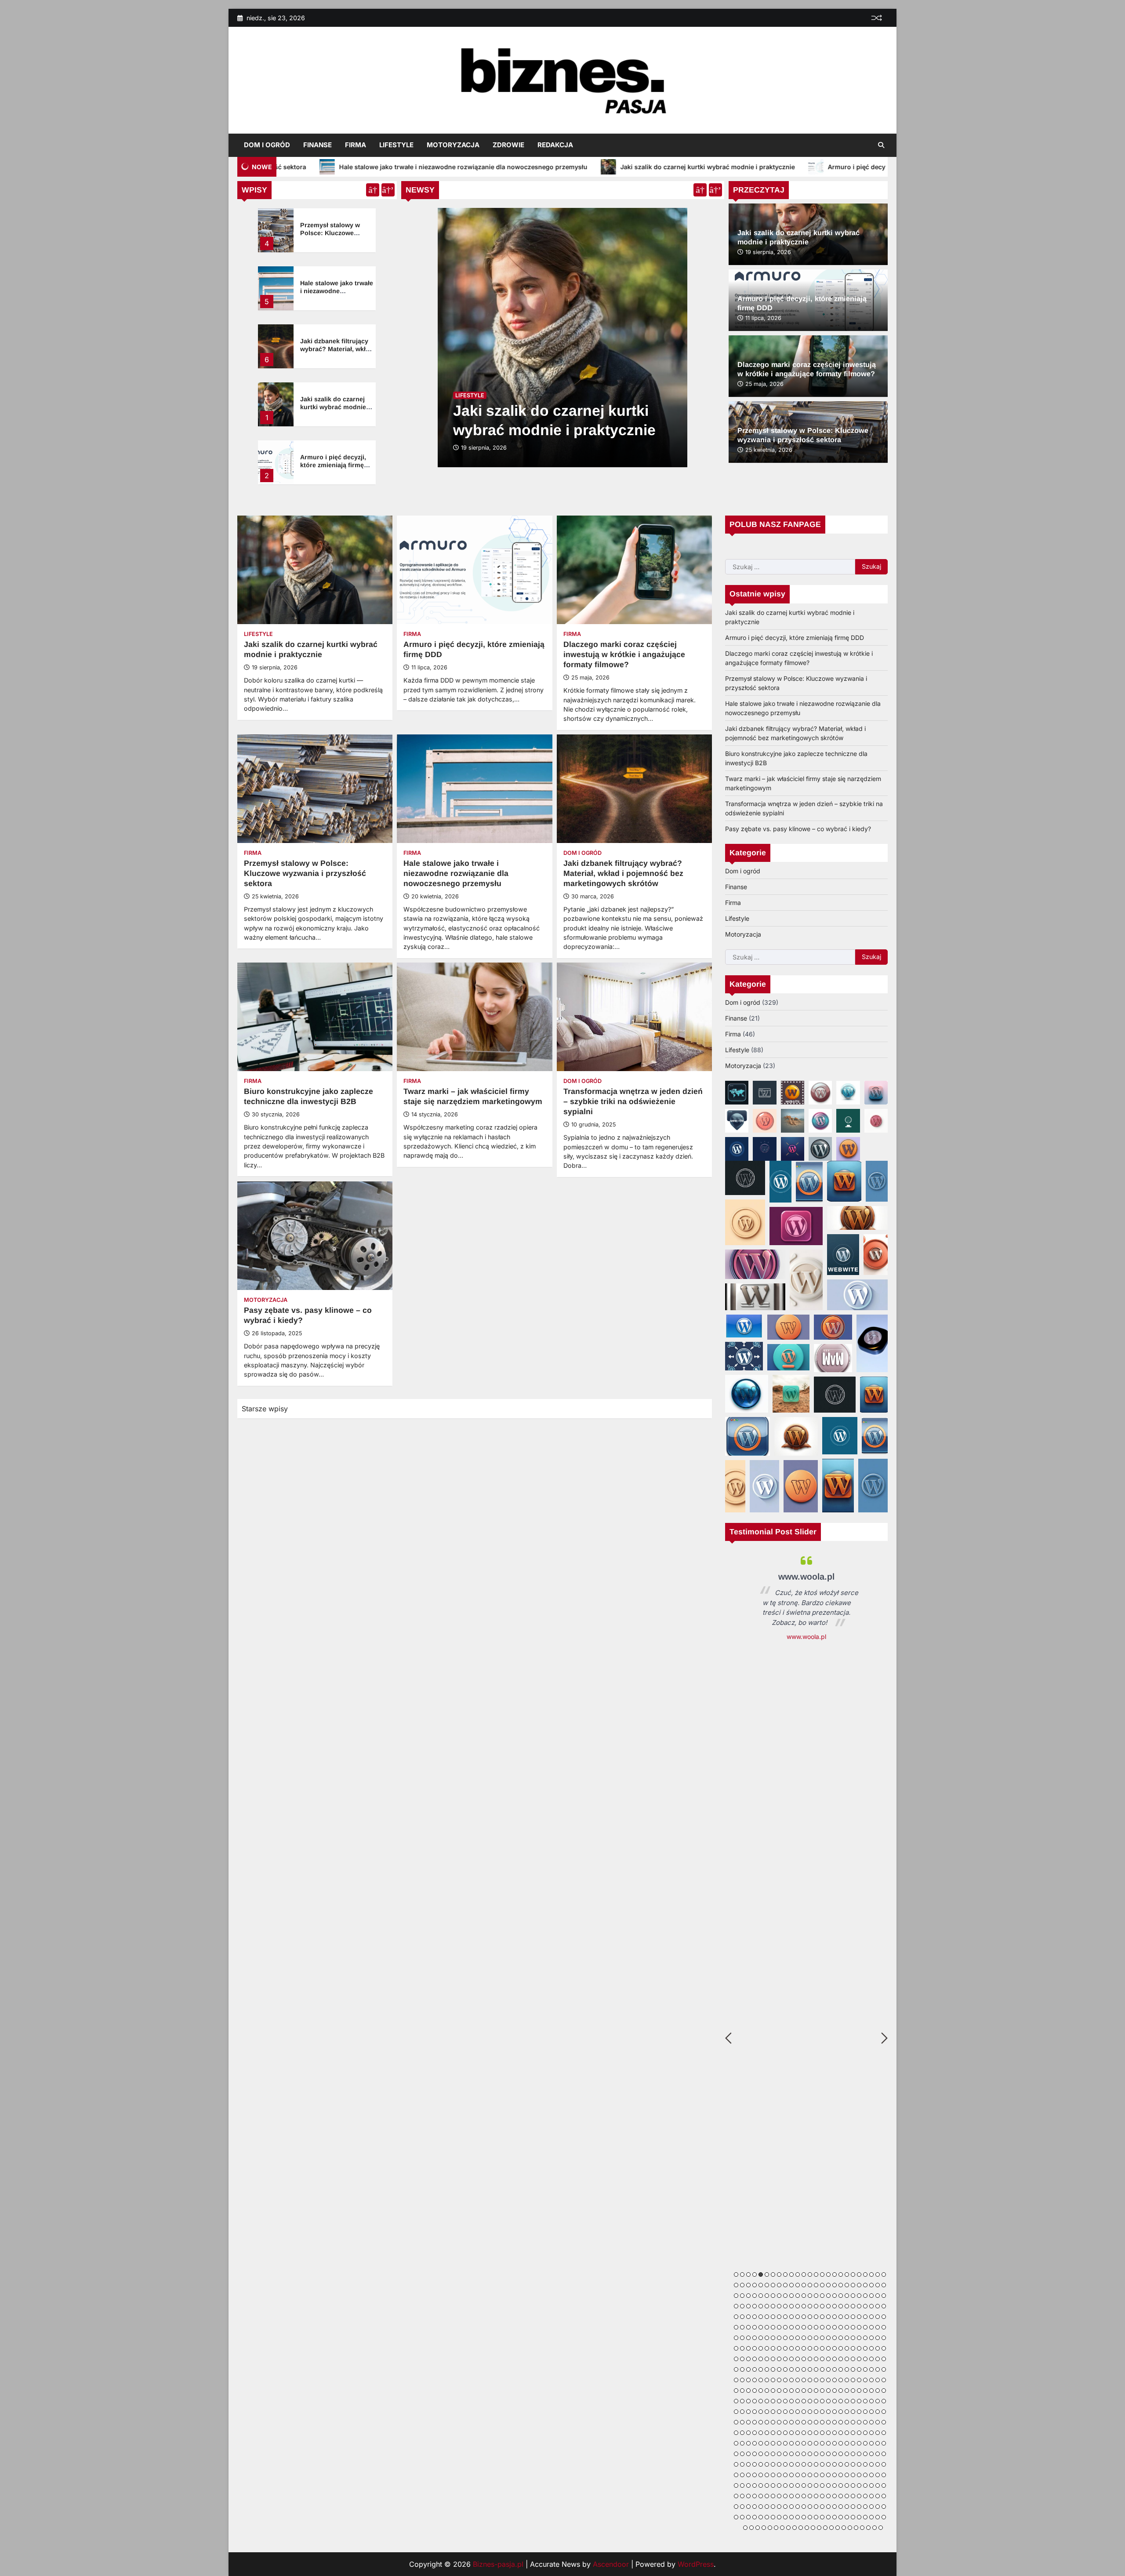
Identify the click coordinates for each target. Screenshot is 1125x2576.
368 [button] (755, 2422)
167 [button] (798, 2338)
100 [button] (865, 2306)
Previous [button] (728, 2038)
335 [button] (871, 2401)
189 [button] (773, 2348)
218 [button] (791, 2359)
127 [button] (871, 2317)
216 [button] (779, 2359)
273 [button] (810, 2380)
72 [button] (853, 2296)
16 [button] (828, 2274)
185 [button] (748, 2348)
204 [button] (865, 2348)
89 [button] (798, 2306)
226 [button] (841, 2359)
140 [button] (791, 2327)
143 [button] (810, 2327)
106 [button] (742, 2317)
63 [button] (798, 2296)
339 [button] (736, 2412)
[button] (737, 1093)
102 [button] (878, 2306)
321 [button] (785, 2401)
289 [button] (748, 2391)
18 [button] (841, 2274)
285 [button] (884, 2380)
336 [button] (878, 2401)
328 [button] (828, 2401)
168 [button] (804, 2338)
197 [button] (822, 2348)
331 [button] (847, 2401)
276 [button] (828, 2380)
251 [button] (835, 2369)
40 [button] (816, 2285)
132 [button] (742, 2327)
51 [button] (884, 2285)
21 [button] (859, 2274)
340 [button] (742, 2412)
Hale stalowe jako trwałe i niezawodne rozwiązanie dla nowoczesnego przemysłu (456, 873)
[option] (317, 233)
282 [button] (865, 2380)
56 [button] (755, 2296)
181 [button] (884, 2338)
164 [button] (779, 2338)
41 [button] (822, 2285)
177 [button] (859, 2338)
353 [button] (822, 2412)
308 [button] (865, 2391)
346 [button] (779, 2412)
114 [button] (791, 2317)
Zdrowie (508, 145)
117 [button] (810, 2317)
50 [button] (878, 2285)
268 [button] (779, 2380)
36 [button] (791, 2285)
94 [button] (828, 2306)
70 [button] (841, 2296)
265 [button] (761, 2380)
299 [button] (810, 2391)
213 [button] (761, 2359)
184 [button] (742, 2348)
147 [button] (835, 2327)
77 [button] (884, 2296)
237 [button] (748, 2369)
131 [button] (736, 2327)
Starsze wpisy (265, 1409)
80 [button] (742, 2306)
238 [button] (755, 2369)
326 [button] (816, 2401)
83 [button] (761, 2306)
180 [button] (878, 2338)
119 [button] (822, 2317)
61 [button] (785, 2296)
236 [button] (742, 2369)
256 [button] (865, 2369)
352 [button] (816, 2412)
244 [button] (791, 2369)
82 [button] (755, 2306)
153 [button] (871, 2327)
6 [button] (767, 2274)
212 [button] (755, 2359)
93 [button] (822, 2306)
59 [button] (773, 2296)
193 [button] (798, 2348)
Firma (356, 145)
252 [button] (841, 2369)
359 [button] (859, 2412)
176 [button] (853, 2338)
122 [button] (841, 2317)
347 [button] (785, 2412)
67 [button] (822, 2296)
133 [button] (748, 2327)
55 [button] (748, 2296)
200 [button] (841, 2348)
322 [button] (791, 2401)
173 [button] (835, 2338)
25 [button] (884, 2274)
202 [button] (853, 2348)
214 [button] (767, 2359)
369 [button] (761, 2422)
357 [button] (847, 2412)
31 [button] (761, 2285)
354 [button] (828, 2412)
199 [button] (835, 2348)
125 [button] (859, 2317)
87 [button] (785, 2306)
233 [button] (884, 2359)
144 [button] (816, 2327)
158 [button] (742, 2338)
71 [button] (847, 2296)
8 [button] (779, 2274)
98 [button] (853, 2306)
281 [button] (859, 2380)
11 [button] (798, 2274)
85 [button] (773, 2306)
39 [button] (810, 2285)
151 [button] (859, 2327)
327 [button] (822, 2401)
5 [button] (761, 2274)
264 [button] (755, 2380)
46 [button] (853, 2285)
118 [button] (816, 2317)
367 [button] (748, 2422)
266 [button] (767, 2380)
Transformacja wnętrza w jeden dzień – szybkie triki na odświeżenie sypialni (633, 1101)
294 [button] (779, 2391)
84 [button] (767, 2306)
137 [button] (773, 2327)
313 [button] (736, 2401)
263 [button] (748, 2380)
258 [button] (878, 2369)
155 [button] (884, 2327)
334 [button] (865, 2401)
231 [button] (871, 2359)
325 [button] (810, 2401)
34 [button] (779, 2285)
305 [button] (847, 2391)
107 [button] (748, 2317)
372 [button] (779, 2422)
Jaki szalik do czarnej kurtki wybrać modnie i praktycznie (482, 167)
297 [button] (798, 2391)
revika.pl (806, 1637)
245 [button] (798, 2369)
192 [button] (791, 2348)
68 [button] (828, 2296)
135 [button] (761, 2327)
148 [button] (841, 2327)
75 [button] (871, 2296)
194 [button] (804, 2348)
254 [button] (853, 2369)
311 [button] (884, 2391)
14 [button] (816, 2274)
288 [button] (742, 2391)
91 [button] (810, 2306)
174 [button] (841, 2338)
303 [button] (835, 2391)
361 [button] (871, 2412)
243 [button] (785, 2369)
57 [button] (761, 2296)
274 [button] (816, 2380)
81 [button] (748, 2306)
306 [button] (853, 2391)
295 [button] (785, 2391)
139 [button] (785, 2327)
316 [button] (755, 2401)
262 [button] (742, 2380)
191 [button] (785, 2348)
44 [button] (841, 2285)
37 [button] (798, 2285)
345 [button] (773, 2412)
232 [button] (878, 2359)
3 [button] (748, 2274)
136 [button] (767, 2327)
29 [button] (748, 2285)
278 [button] (841, 2380)
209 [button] (736, 2359)
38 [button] (804, 2285)
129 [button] (884, 2317)
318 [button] (767, 2401)
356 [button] (841, 2412)
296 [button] (791, 2391)
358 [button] (853, 2412)
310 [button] (878, 2391)
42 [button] (828, 2285)
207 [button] (884, 2348)
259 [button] (884, 2369)
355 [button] (835, 2412)
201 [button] (847, 2348)
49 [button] (871, 2285)
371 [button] (773, 2422)
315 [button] (748, 2401)
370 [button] (767, 2422)
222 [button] (816, 2359)
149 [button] (847, 2327)
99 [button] (859, 2306)
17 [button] (835, 2274)
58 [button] (767, 2296)
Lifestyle (396, 145)
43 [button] (835, 2285)
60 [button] (779, 2296)
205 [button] (871, 2348)
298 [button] (804, 2391)
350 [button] (804, 2412)
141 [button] (798, 2327)
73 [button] (859, 2296)
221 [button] (810, 2359)
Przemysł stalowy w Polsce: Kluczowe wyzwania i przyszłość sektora (305, 873)
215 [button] (773, 2359)
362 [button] (878, 2412)
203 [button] (859, 2348)
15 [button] (822, 2274)
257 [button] (871, 2369)
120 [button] (828, 2317)
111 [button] (773, 2317)
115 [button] (798, 2317)
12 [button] (804, 2274)
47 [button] (859, 2285)
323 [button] (798, 2401)
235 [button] (736, 2369)
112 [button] (779, 2317)
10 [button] (791, 2274)
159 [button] (748, 2338)
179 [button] (871, 2338)
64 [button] (804, 2296)
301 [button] (822, 2391)
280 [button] (853, 2380)
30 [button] (755, 2285)
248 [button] (816, 2369)
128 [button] (878, 2317)
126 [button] (865, 2317)
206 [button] (878, 2348)
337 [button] (884, 2401)
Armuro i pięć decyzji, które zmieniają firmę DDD (676, 167)
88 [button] (791, 2306)
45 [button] (847, 2285)
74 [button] (865, 2296)
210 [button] (742, 2359)
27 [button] (736, 2285)
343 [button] (761, 2412)
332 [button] (853, 2401)
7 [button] (773, 2274)
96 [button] (841, 2306)
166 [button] (791, 2338)
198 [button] (828, 2348)
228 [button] (853, 2359)
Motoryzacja (453, 145)
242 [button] (779, 2369)
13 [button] (810, 2274)
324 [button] (804, 2401)
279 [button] (847, 2380)
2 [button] (742, 2274)
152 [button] (865, 2327)
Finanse (318, 145)
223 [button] (822, 2359)
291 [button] (761, 2391)
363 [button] (884, 2412)
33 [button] (773, 2285)
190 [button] (779, 2348)
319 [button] (773, 2401)
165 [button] (785, 2338)
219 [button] (798, 2359)
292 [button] (767, 2391)
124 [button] (853, 2317)
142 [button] (804, 2327)
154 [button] (878, 2327)
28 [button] (742, 2285)
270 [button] (791, 2380)
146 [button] (828, 2327)
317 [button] (761, 2401)
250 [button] (828, 2369)
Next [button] (884, 2038)
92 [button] (816, 2306)
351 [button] (810, 2412)
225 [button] (835, 2359)
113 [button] (785, 2317)
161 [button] (761, 2338)
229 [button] (859, 2359)
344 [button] (767, 2412)
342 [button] (755, 2412)
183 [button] (736, 2348)
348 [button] (791, 2412)
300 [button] (816, 2391)
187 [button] (761, 2348)
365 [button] (736, 2422)
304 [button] (841, 2391)
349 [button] (798, 2412)
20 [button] (853, 2274)
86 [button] (779, 2306)
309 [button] (871, 2391)
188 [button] (767, 2348)
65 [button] (810, 2296)
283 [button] (871, 2380)
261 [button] (736, 2380)
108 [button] (755, 2317)
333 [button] (859, 2401)
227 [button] (847, 2359)
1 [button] (736, 2274)
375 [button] (798, 2422)
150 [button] (853, 2327)
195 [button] (810, 2348)
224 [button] (828, 2359)
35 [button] (785, 2285)
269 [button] (785, 2380)
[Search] (881, 145)
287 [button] (736, 2391)
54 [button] (742, 2296)
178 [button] (865, 2338)
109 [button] (761, 2317)
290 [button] (755, 2391)
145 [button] (822, 2327)
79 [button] (736, 2306)
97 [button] (847, 2306)
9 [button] (785, 2274)
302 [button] (828, 2391)
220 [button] (804, 2359)
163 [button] (773, 2338)
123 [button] (847, 2317)
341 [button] (748, 2412)
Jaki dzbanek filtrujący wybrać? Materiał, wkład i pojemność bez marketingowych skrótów (623, 873)
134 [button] (755, 2327)
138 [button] (779, 2327)
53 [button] (736, 2296)
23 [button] (871, 2274)
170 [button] (816, 2338)
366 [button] (742, 2422)
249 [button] (822, 2369)
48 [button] (865, 2285)
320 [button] (779, 2401)
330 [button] (841, 2401)
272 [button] (804, 2380)
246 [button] (804, 2369)
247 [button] (810, 2369)
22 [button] (865, 2274)
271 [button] (798, 2380)
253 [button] (847, 2369)
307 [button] (859, 2391)
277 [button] (835, 2380)
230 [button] (865, 2359)
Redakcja (555, 145)
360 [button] (865, 2412)
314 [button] (742, 2401)
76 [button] (878, 2296)
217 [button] (785, 2359)
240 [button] (767, 2369)
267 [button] (773, 2380)
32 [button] (767, 2285)
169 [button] (810, 2338)
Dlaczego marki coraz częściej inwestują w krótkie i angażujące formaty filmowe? (624, 654)
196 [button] (816, 2348)
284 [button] (878, 2380)
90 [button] (804, 2306)
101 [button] (871, 2306)
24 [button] (878, 2274)
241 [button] (773, 2369)
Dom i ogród (267, 145)
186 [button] (755, 2348)
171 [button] (822, 2338)
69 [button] (835, 2296)
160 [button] (755, 2338)
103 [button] (884, 2306)
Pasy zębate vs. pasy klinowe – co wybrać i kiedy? (798, 829)
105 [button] (736, 2317)
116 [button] (804, 2317)
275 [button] (822, 2380)
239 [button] (761, 2369)
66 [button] (816, 2296)
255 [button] (859, 2369)
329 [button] (835, 2401)
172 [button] (828, 2338)
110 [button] (767, 2317)
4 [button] (755, 2274)
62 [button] (791, 2296)
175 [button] (847, 2338)
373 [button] (785, 2422)
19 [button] (847, 2274)
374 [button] (791, 2422)
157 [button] (736, 2338)
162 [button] (767, 2338)
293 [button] (773, 2391)
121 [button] (835, 2317)
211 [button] (748, 2359)
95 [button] (835, 2306)
